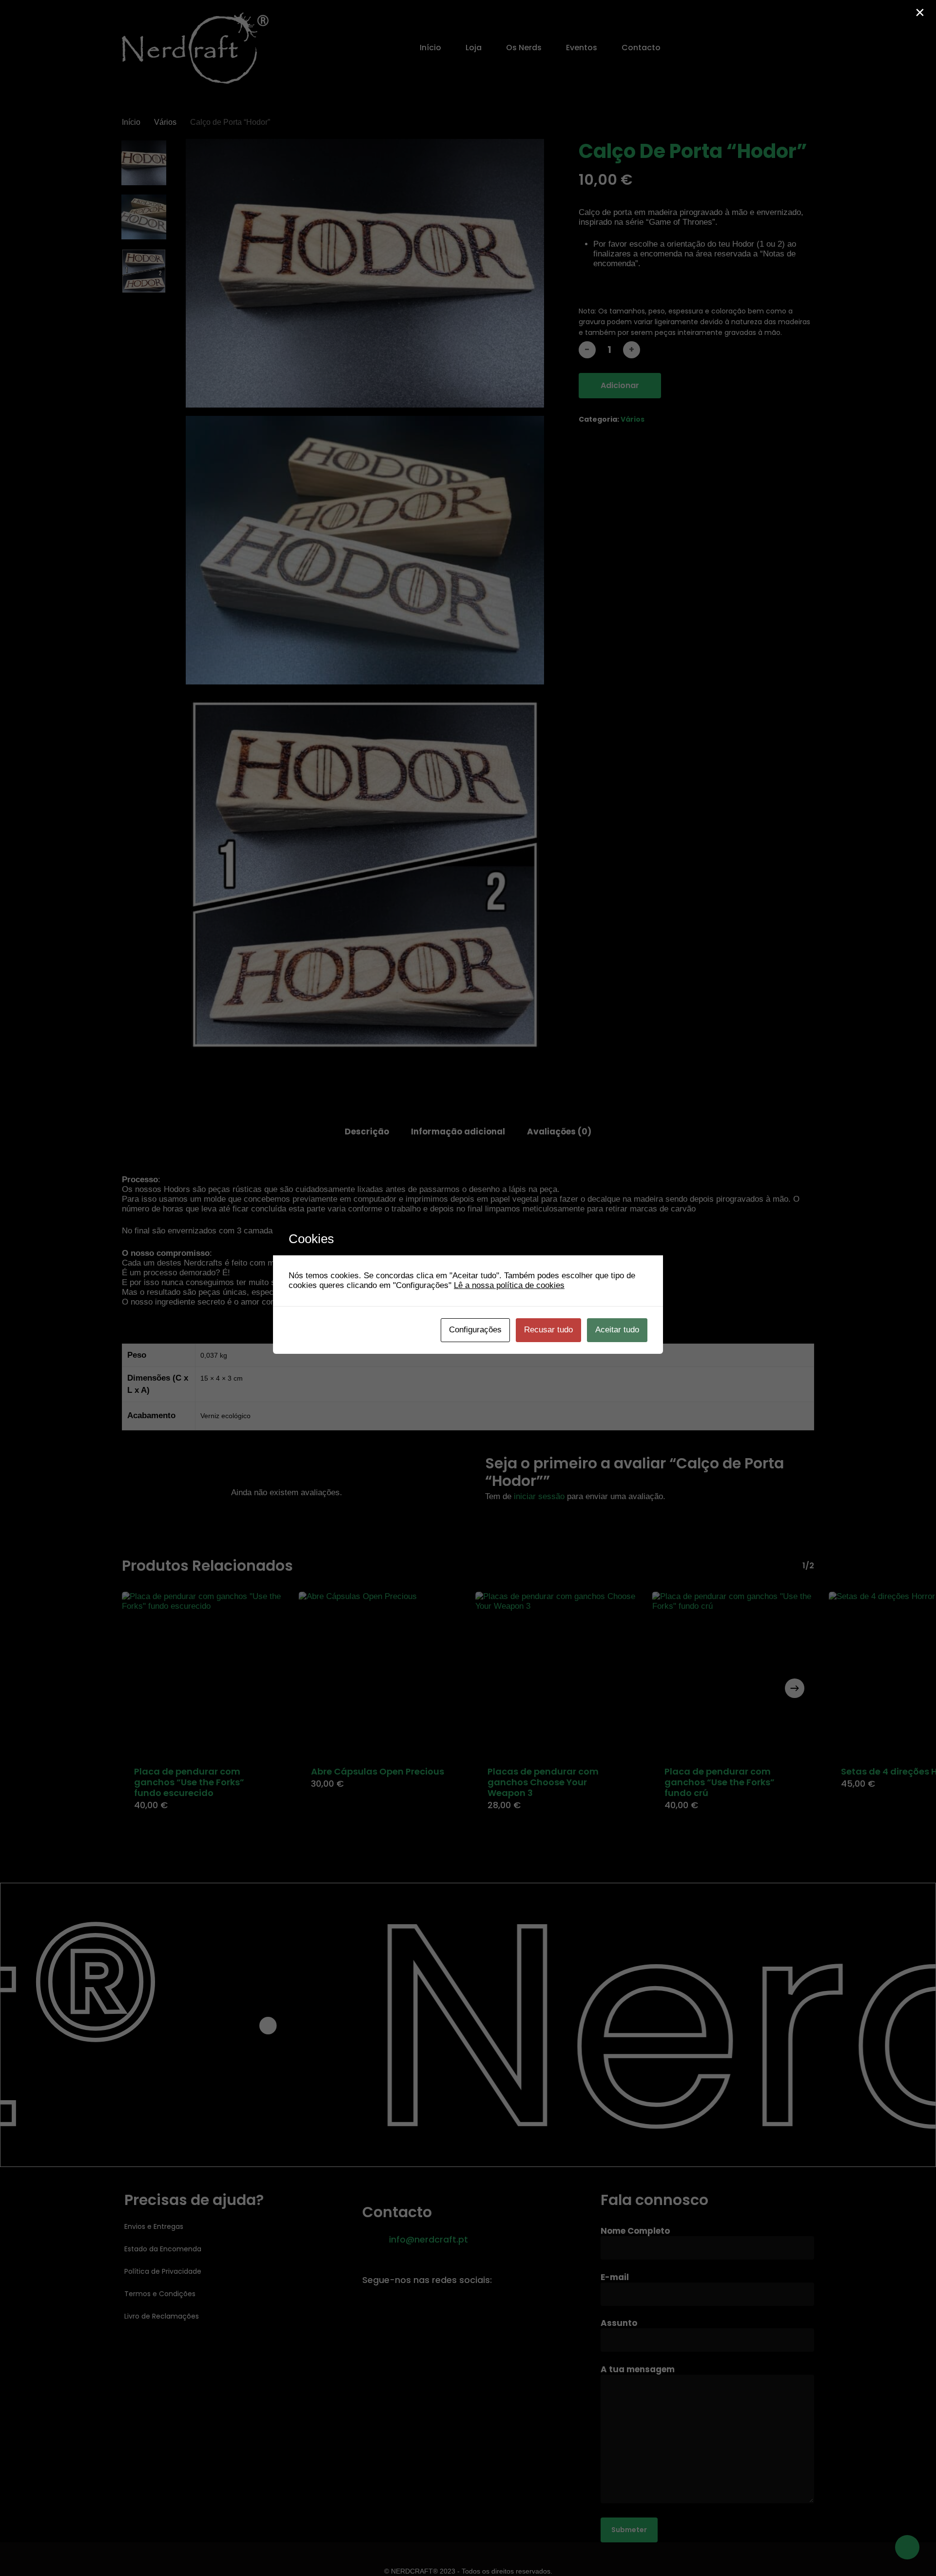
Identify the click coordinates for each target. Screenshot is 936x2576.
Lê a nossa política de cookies (509, 1285)
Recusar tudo (548, 1330)
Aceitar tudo (617, 1330)
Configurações (475, 1330)
